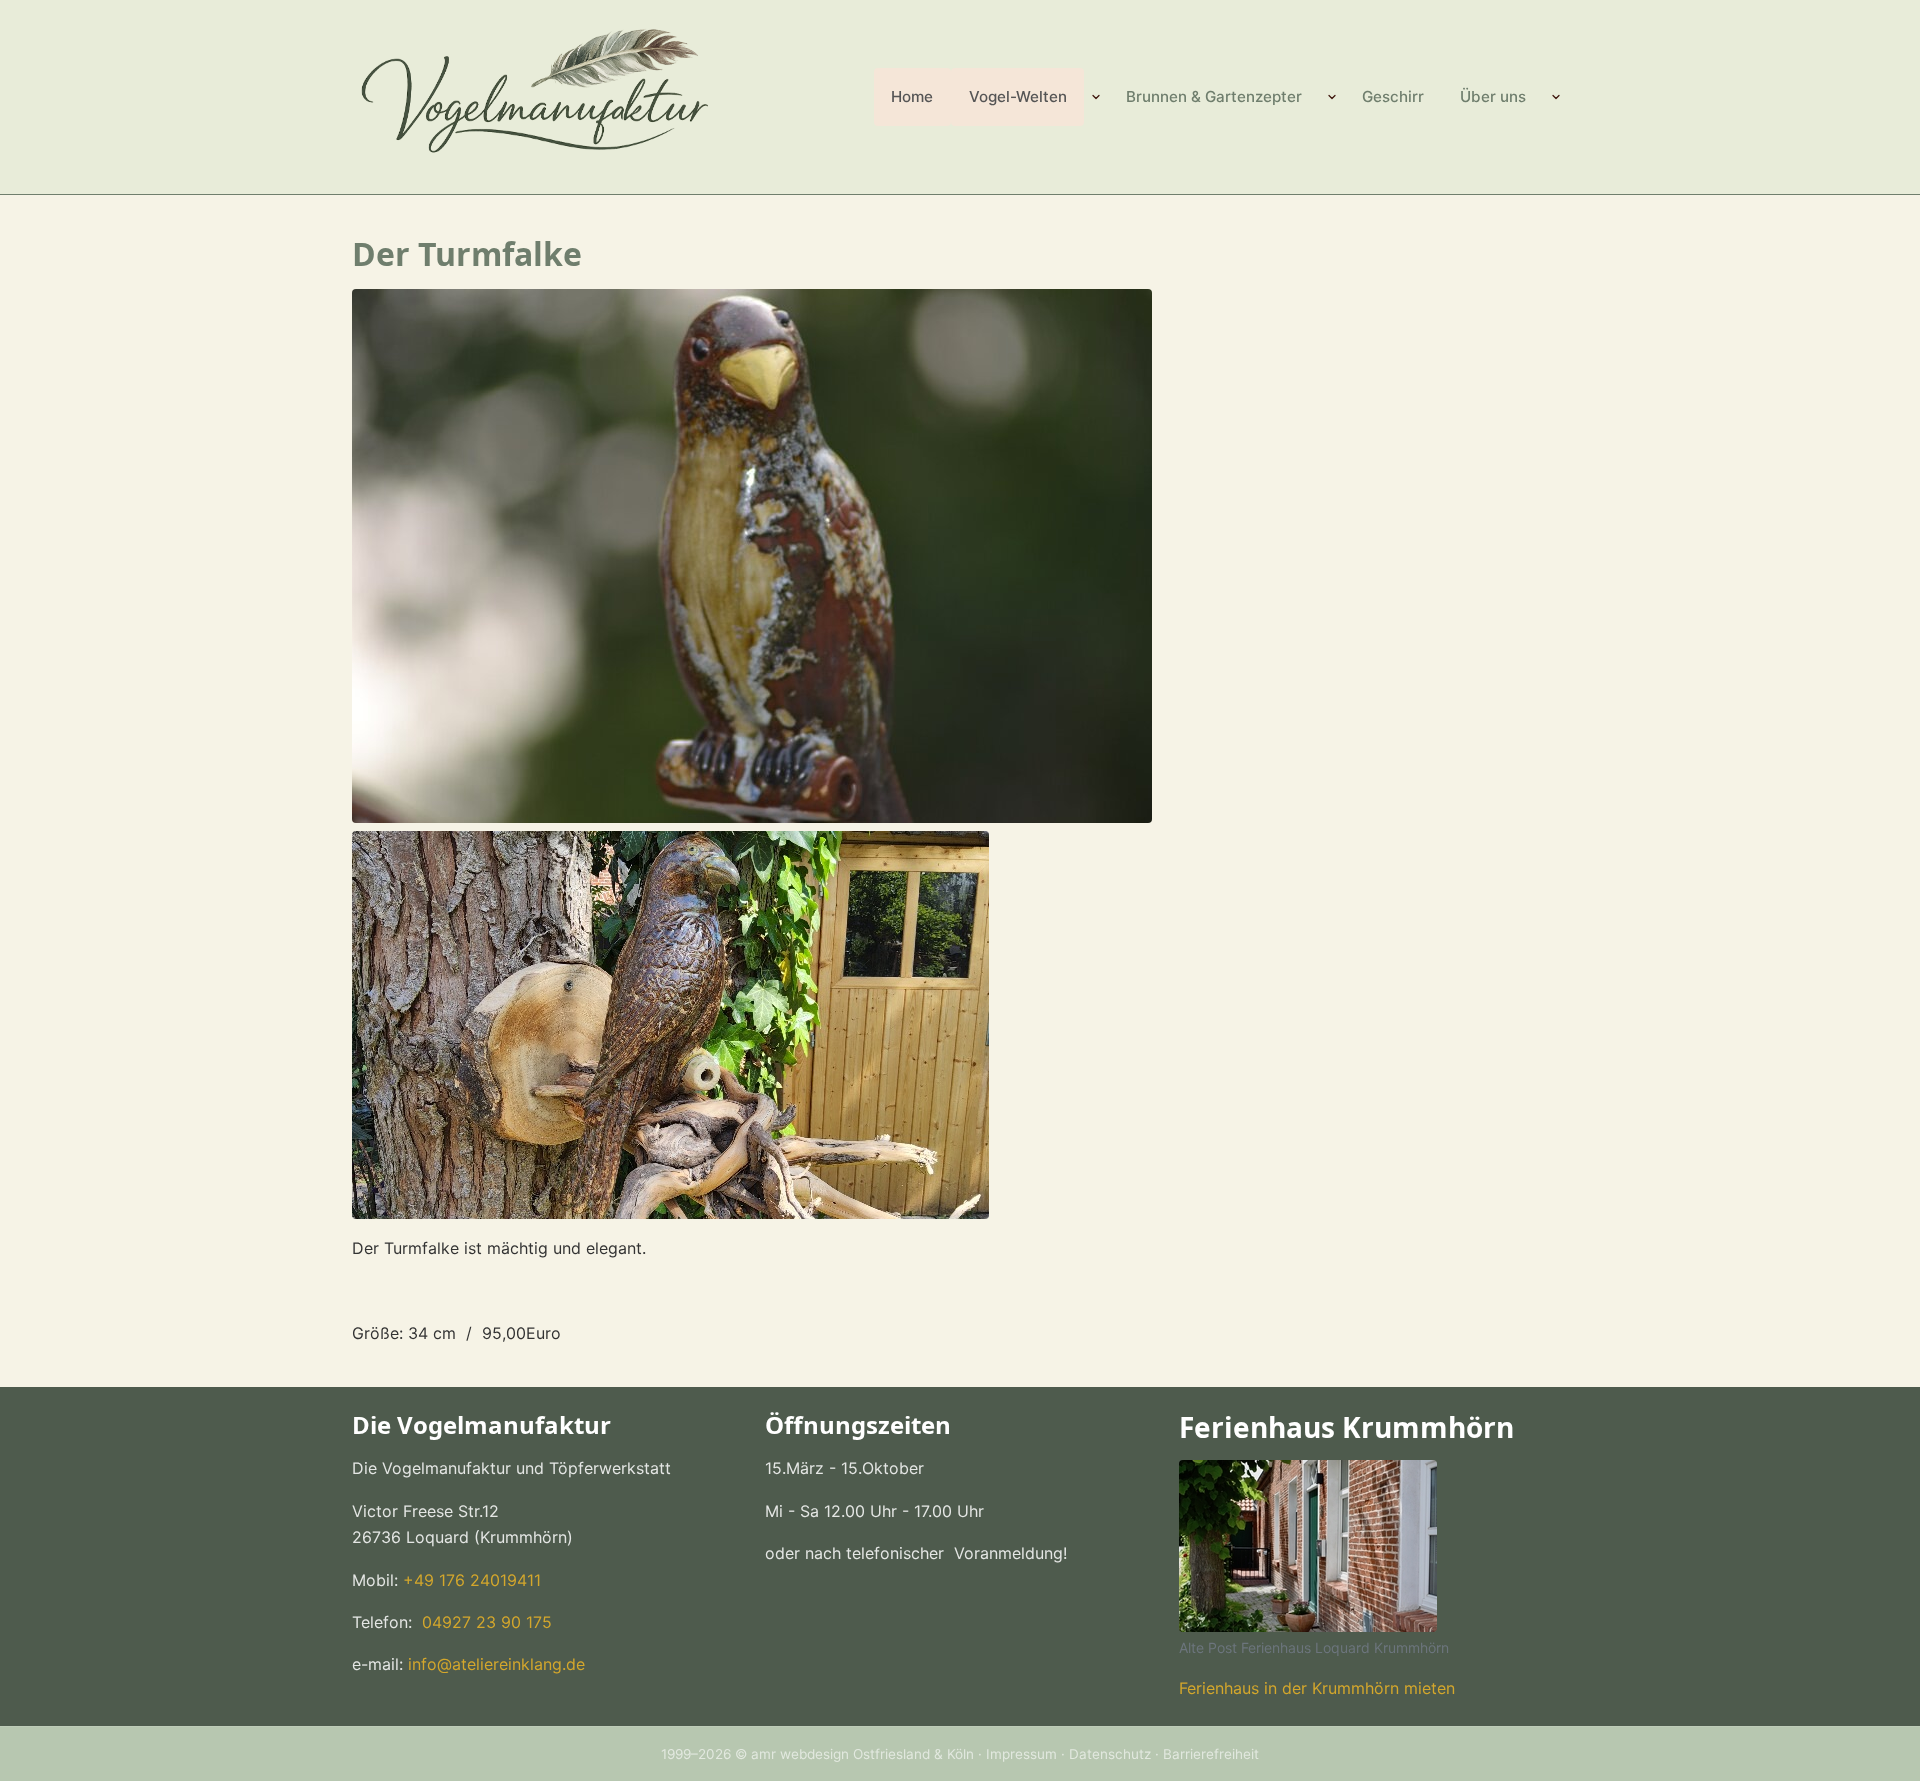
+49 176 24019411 (472, 1580)
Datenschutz (1110, 1754)
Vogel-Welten (1018, 96)
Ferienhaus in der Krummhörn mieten (1317, 1688)
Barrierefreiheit (1211, 1754)
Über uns (1493, 96)
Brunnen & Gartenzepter (1214, 96)
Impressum (1021, 1754)
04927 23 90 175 (484, 1622)
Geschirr (1393, 96)
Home (912, 96)
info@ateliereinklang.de (496, 1664)
